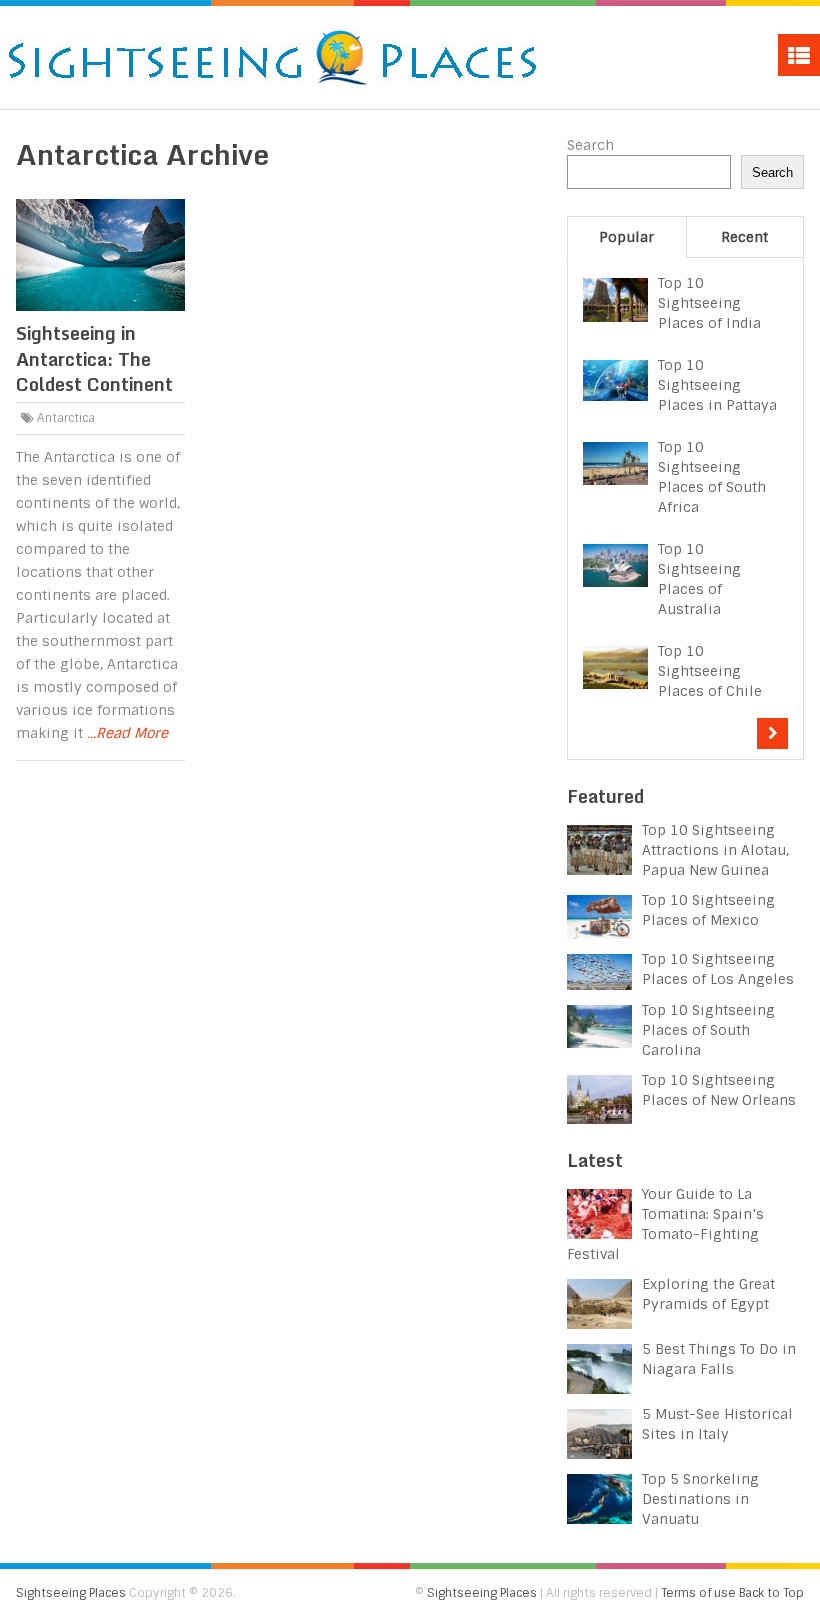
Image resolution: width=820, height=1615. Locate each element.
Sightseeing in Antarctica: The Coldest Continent (94, 358)
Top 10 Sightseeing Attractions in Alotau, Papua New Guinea (715, 850)
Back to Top (771, 1593)
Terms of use (698, 1593)
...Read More (127, 733)
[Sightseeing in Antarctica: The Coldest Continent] (100, 255)
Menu (799, 55)
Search (590, 145)
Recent (744, 237)
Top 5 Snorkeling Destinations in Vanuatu (700, 1499)
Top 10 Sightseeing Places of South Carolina (708, 1030)
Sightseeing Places (71, 1593)
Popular (626, 237)
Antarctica (66, 418)
